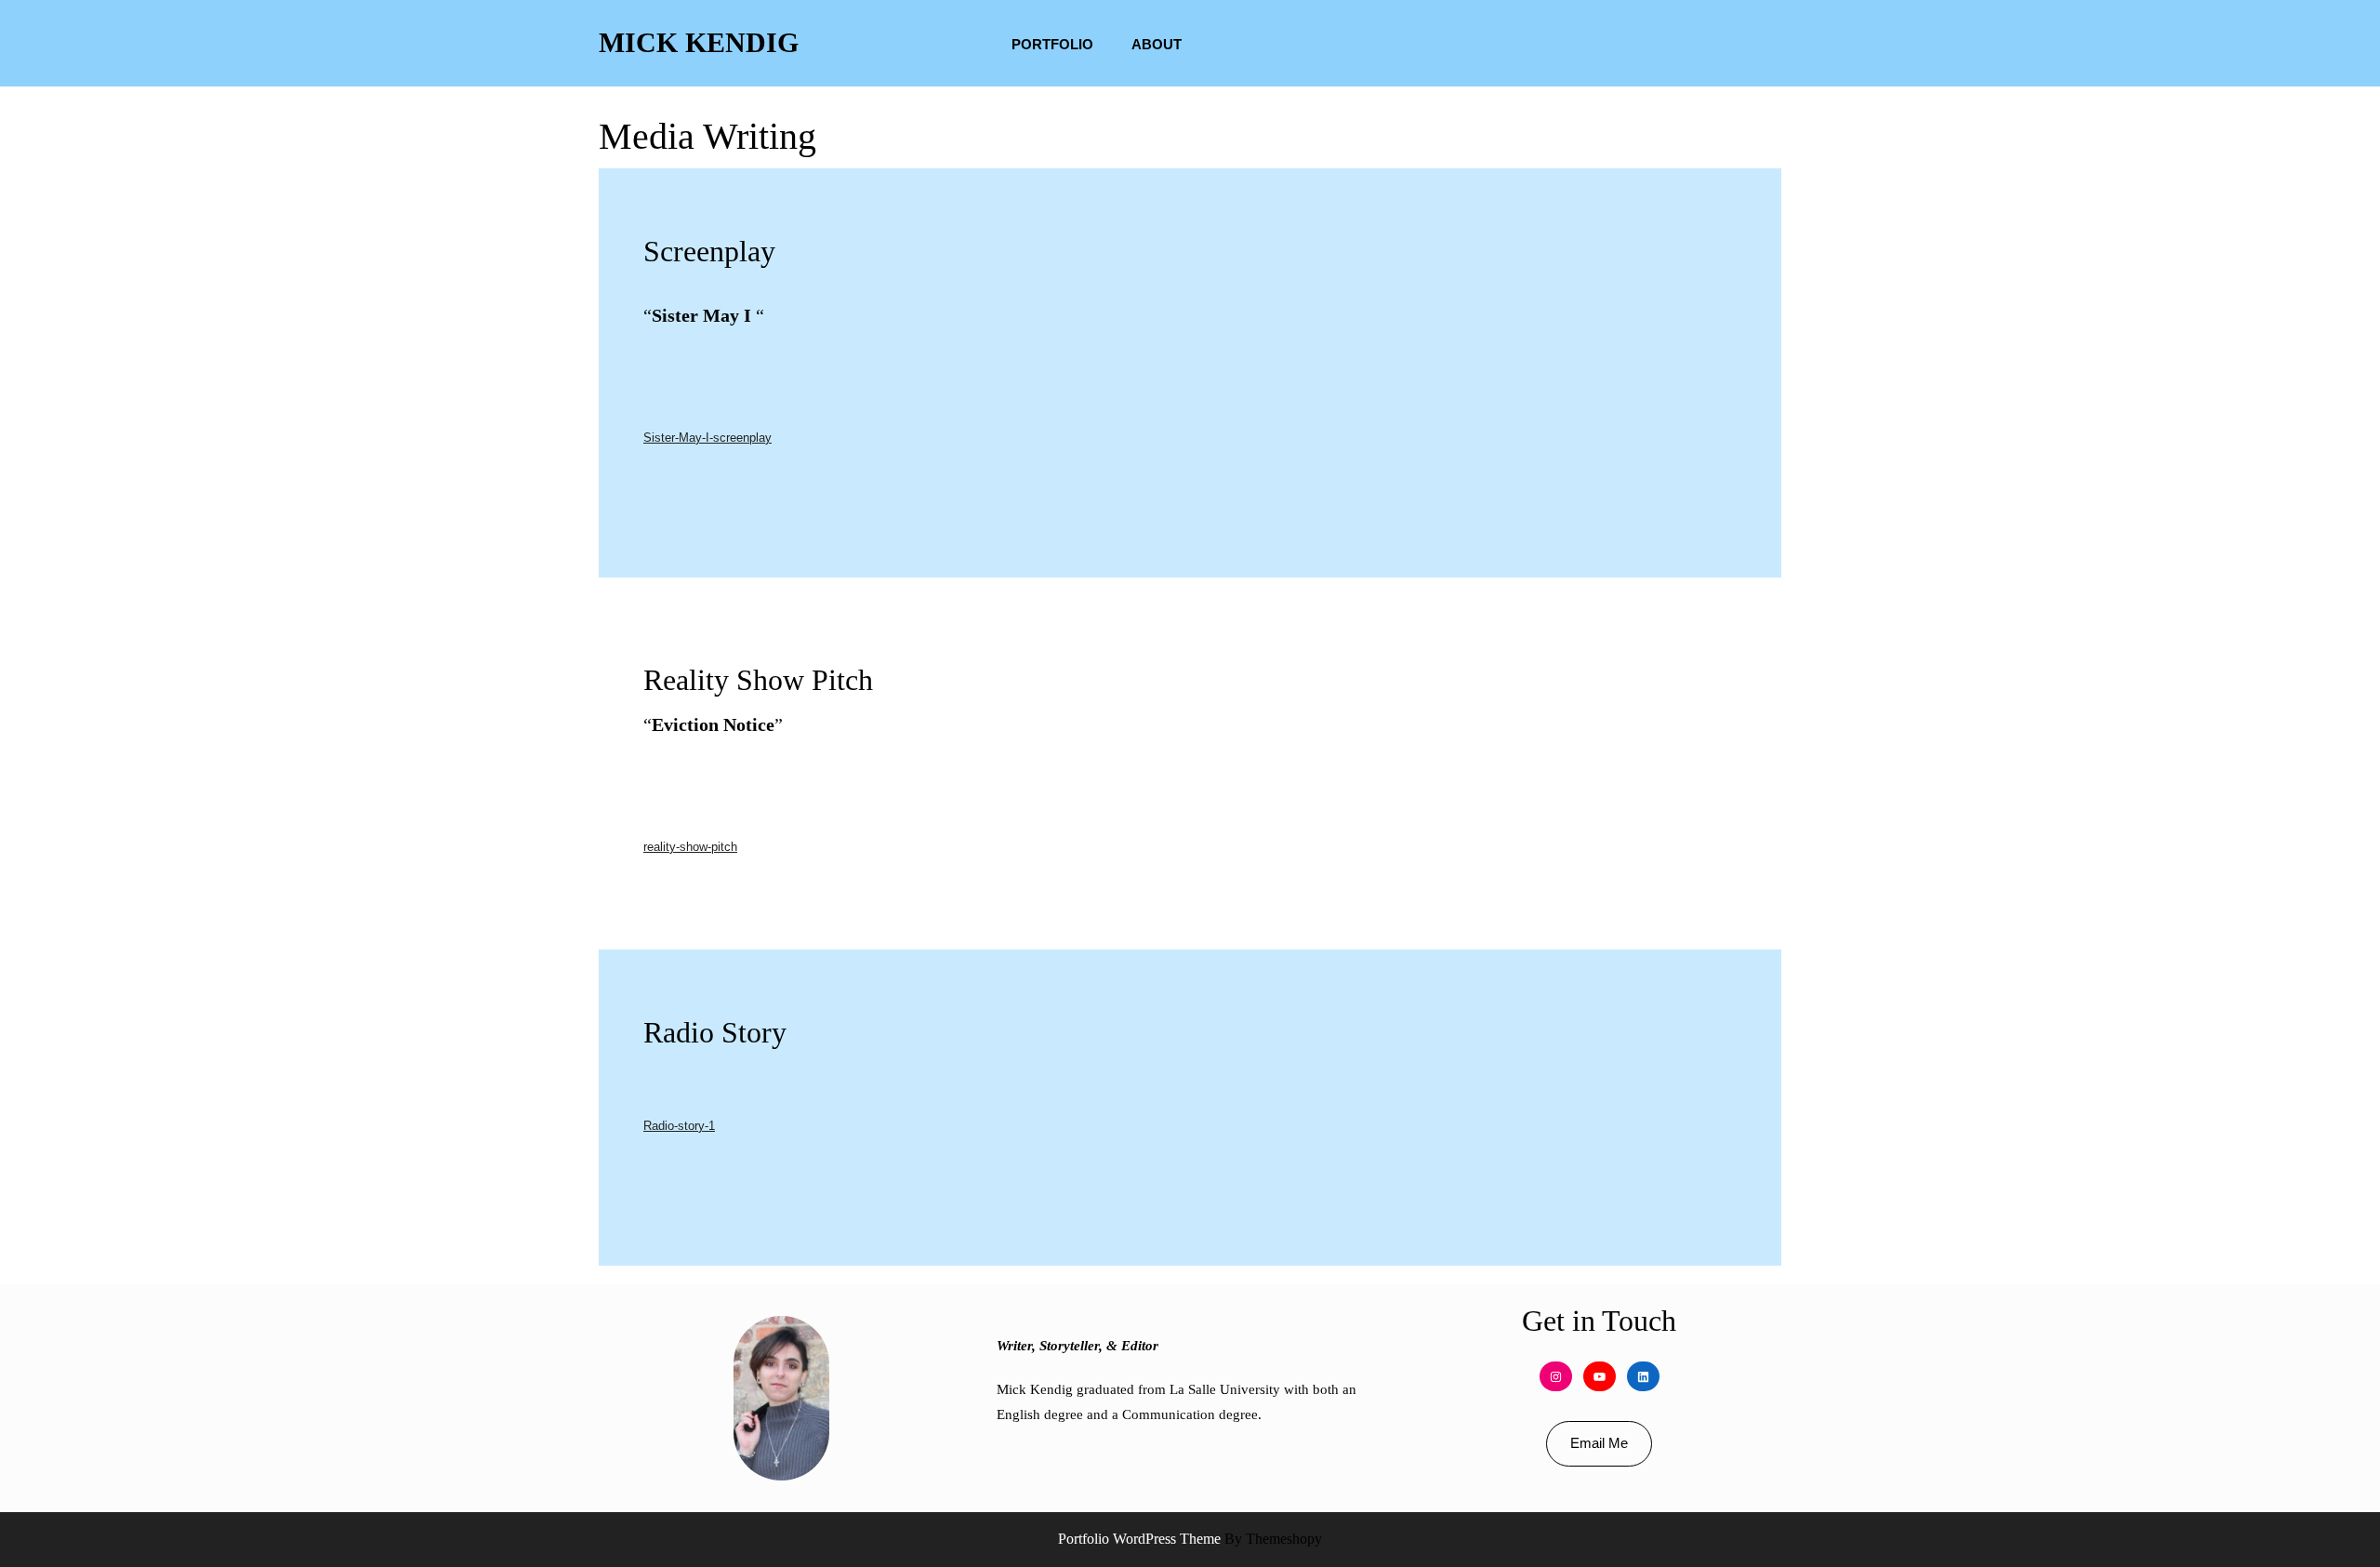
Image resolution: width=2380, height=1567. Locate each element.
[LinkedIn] (1643, 1377)
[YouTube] (1600, 1377)
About (1157, 44)
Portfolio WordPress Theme (1139, 1539)
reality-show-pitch (690, 847)
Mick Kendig (699, 42)
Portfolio (1052, 44)
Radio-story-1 (679, 1126)
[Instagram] (1556, 1377)
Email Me (1599, 1443)
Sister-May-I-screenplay (707, 438)
